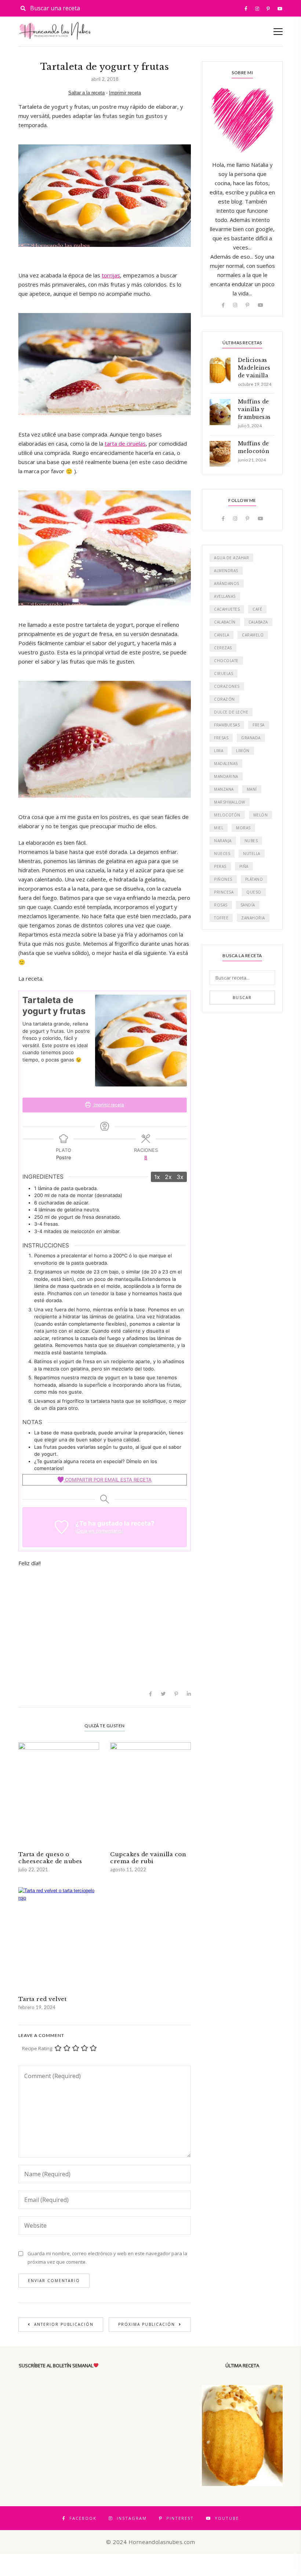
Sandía (248, 905)
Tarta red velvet (42, 1999)
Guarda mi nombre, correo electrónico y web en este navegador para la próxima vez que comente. (107, 2258)
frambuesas (227, 725)
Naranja (223, 841)
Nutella (252, 854)
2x (168, 1177)
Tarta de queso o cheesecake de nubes (50, 1858)
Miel (219, 828)
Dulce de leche (231, 712)
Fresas (221, 738)
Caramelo (253, 635)
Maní (252, 789)
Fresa (259, 725)
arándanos (227, 583)
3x (180, 1177)
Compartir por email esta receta (108, 1480)
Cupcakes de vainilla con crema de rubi (148, 1858)
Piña (244, 866)
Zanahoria (253, 918)
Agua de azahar (231, 558)
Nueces (222, 854)
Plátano (254, 879)
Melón (261, 815)
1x (157, 1177)
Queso (254, 892)
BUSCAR (242, 998)
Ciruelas (224, 673)
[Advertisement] (105, 1627)
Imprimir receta (125, 93)
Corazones (227, 686)
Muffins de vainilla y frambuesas (254, 409)
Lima (219, 751)
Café (257, 609)
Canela (222, 635)
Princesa (224, 892)
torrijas (111, 275)
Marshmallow (230, 802)
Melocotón (227, 815)
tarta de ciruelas (125, 443)
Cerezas (223, 648)
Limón (243, 751)
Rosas (221, 905)
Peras (220, 866)
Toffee (221, 918)
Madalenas (226, 764)
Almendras (226, 571)
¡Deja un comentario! (99, 1531)
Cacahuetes (227, 609)
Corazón (224, 699)
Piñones (223, 879)
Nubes (251, 841)
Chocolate (226, 661)
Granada (251, 738)
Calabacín (225, 622)
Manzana (224, 789)
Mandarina (226, 776)
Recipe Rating (37, 2048)
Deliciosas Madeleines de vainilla (254, 368)
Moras (243, 828)
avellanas (225, 596)
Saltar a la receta (86, 93)
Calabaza (258, 622)
